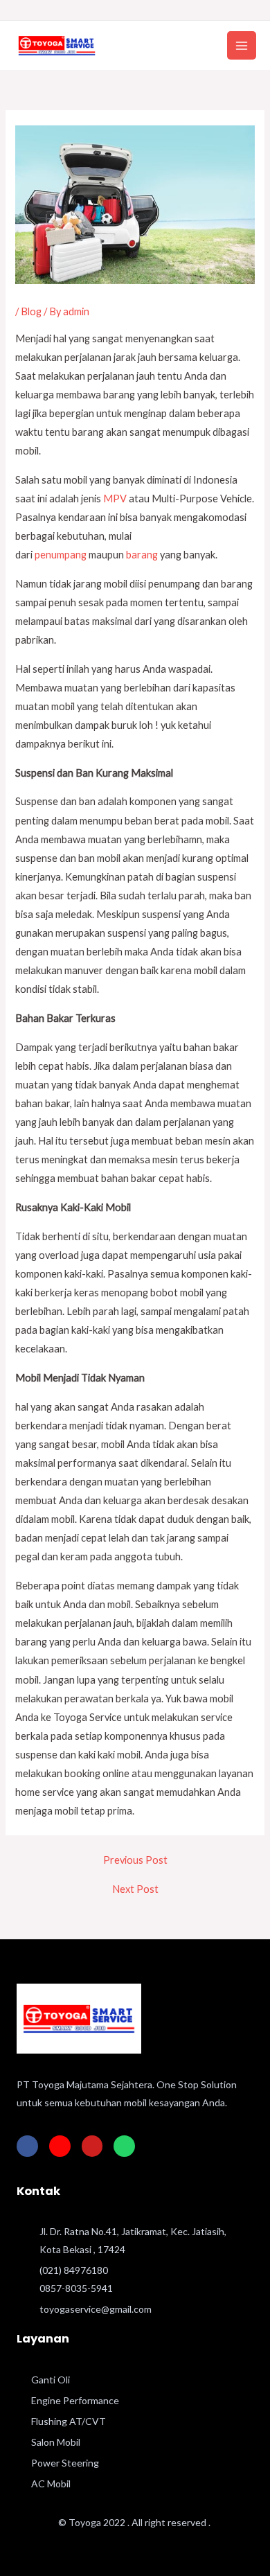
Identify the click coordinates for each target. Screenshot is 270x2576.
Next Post (135, 1890)
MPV (115, 499)
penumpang (61, 555)
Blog (31, 311)
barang (142, 555)
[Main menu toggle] (242, 46)
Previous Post (135, 1861)
